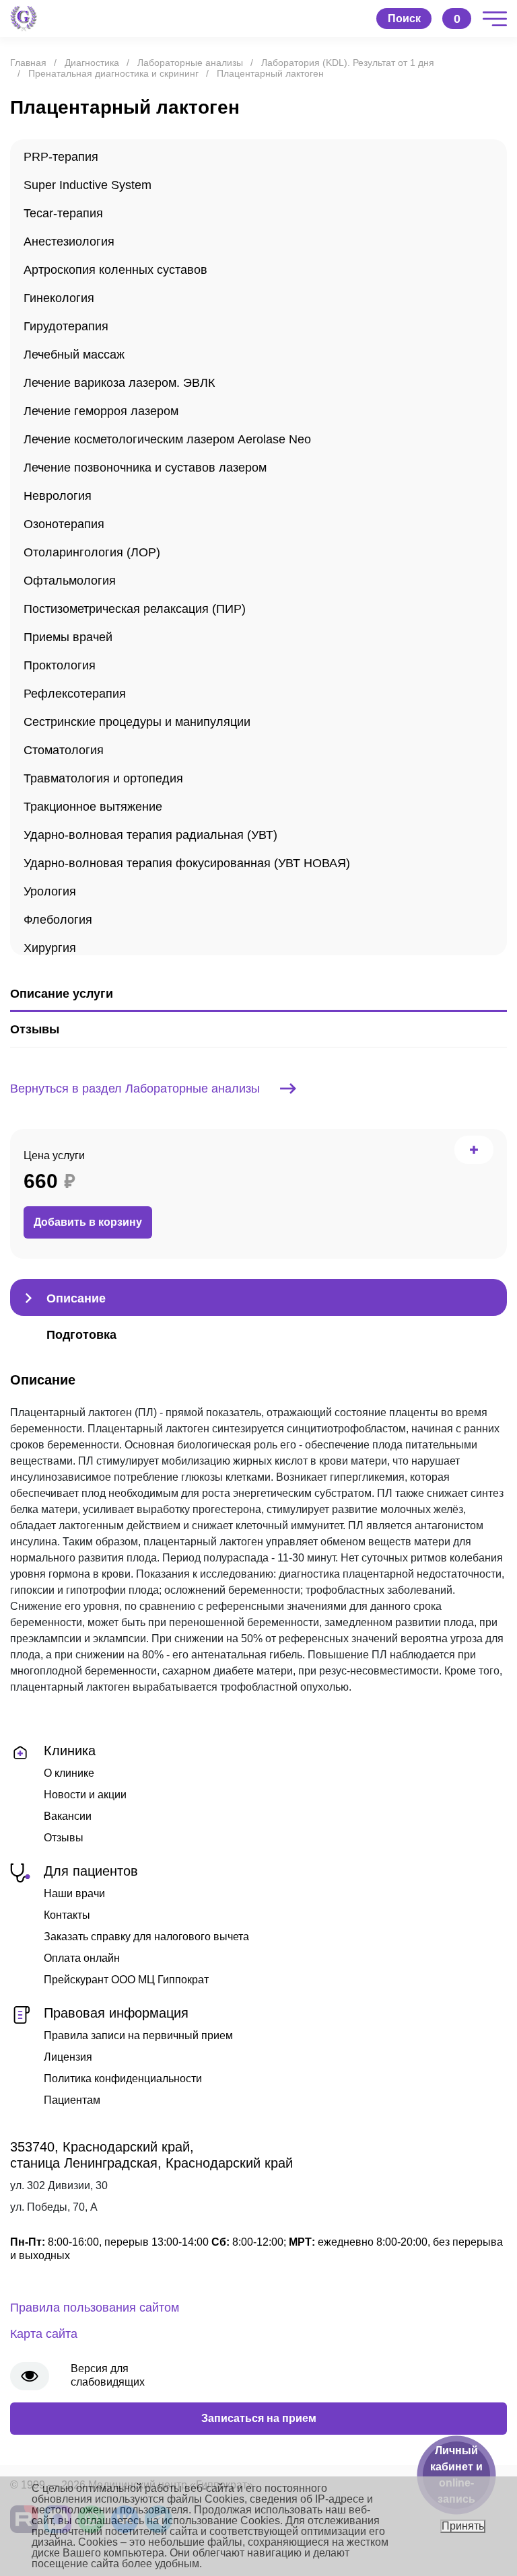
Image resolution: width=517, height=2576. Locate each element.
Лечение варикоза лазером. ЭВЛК (119, 383)
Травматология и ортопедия (103, 778)
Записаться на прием (259, 2418)
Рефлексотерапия (75, 694)
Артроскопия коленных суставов (115, 270)
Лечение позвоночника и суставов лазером (145, 468)
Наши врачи (74, 1893)
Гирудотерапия (66, 326)
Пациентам (72, 2100)
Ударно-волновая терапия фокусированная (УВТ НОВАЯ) (187, 863)
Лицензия (68, 2057)
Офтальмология (70, 581)
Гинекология (59, 298)
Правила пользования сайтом (95, 2308)
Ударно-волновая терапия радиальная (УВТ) (150, 835)
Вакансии (68, 1816)
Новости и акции (85, 1795)
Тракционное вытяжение (93, 807)
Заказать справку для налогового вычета (146, 1937)
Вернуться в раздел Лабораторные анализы (135, 1089)
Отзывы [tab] (35, 1029)
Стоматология (64, 750)
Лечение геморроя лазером (101, 411)
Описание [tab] (76, 1298)
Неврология (58, 496)
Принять (463, 2526)
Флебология (58, 920)
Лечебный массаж (74, 355)
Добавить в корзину (88, 1222)
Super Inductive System (88, 185)
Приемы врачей (68, 637)
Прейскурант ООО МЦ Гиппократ (126, 1980)
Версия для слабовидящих (108, 2375)
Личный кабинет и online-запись (456, 2475)
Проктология (60, 665)
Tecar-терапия (63, 213)
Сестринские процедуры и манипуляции (137, 722)
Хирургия (50, 948)
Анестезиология (69, 242)
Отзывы (64, 1838)
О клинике (69, 1773)
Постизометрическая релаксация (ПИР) (135, 609)
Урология (50, 891)
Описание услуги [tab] (62, 994)
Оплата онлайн (82, 1958)
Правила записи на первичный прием (138, 2035)
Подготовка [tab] (81, 1335)
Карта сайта (44, 2334)
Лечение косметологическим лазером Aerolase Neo (167, 439)
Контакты (67, 1915)
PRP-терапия (61, 157)
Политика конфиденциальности (123, 2078)
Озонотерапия (64, 524)
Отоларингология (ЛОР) (92, 552)
